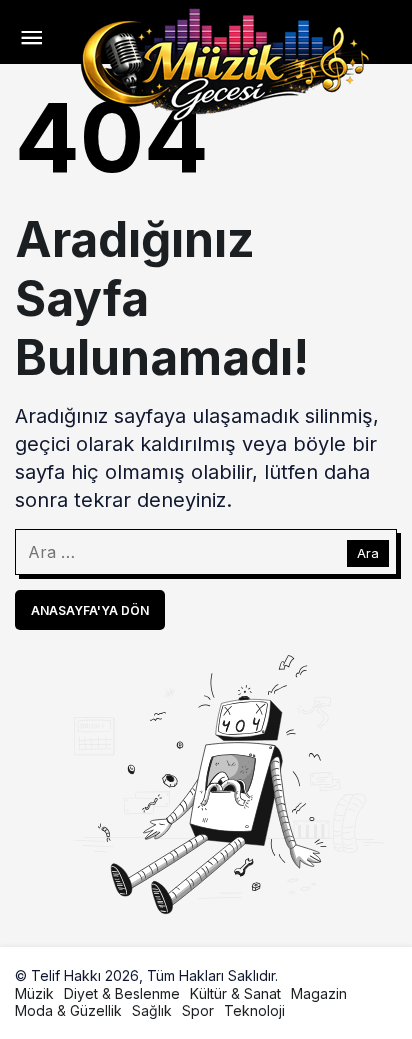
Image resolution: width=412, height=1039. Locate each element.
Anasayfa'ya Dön (90, 610)
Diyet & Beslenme (122, 993)
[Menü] (31, 40)
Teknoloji (254, 1010)
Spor (198, 1010)
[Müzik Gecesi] (226, 62)
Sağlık (152, 1010)
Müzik (34, 993)
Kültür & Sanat (235, 993)
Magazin (319, 993)
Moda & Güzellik (68, 1010)
